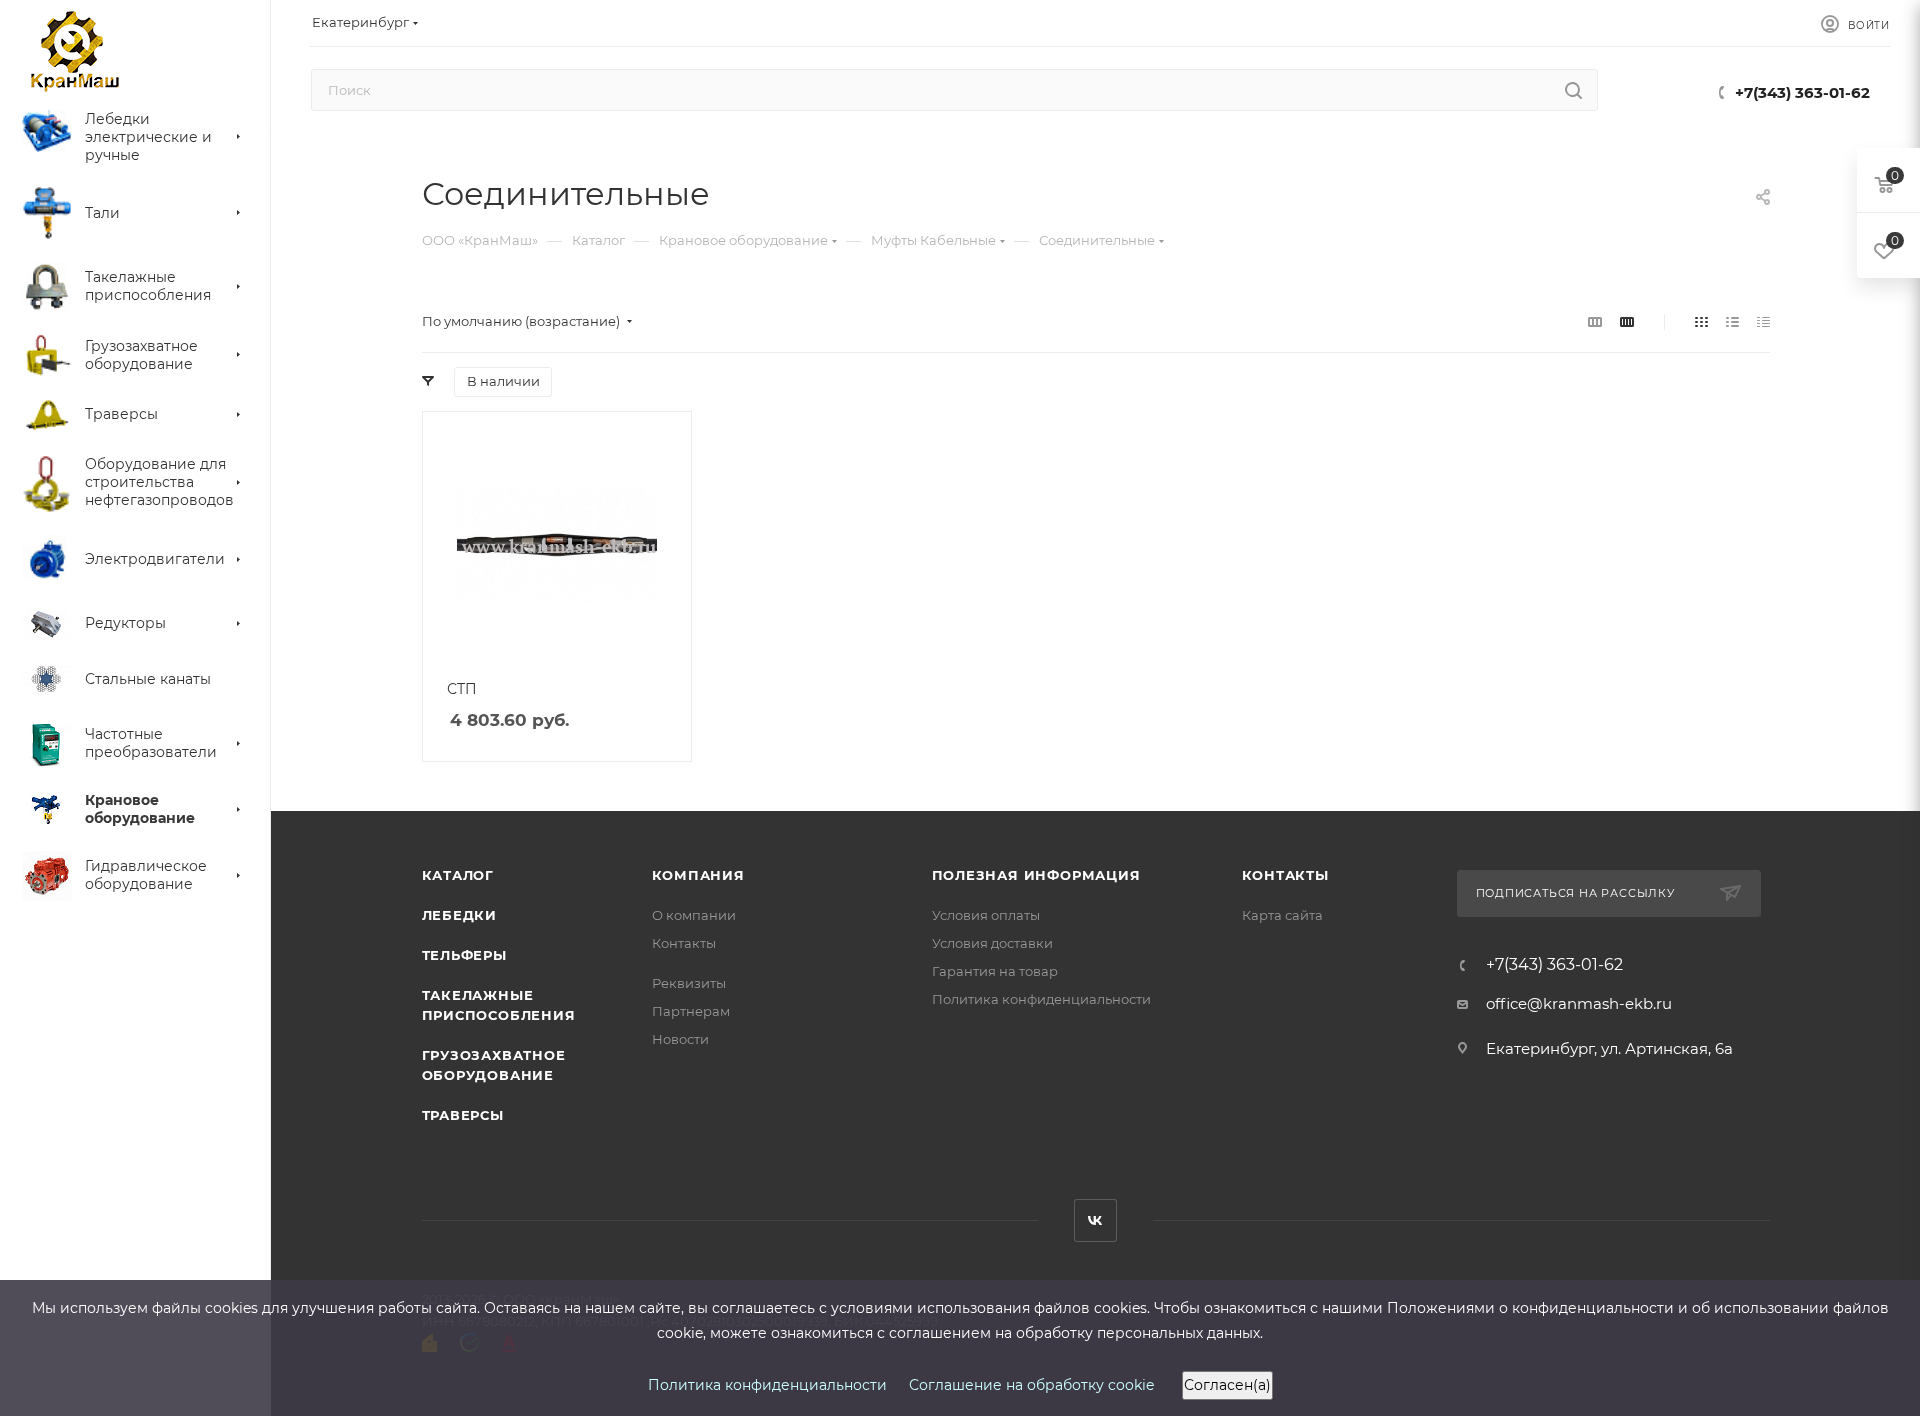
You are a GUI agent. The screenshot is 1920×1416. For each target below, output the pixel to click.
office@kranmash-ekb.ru (1579, 1003)
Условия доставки (992, 943)
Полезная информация (1036, 875)
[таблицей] (1763, 321)
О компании (694, 915)
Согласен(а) (1227, 1385)
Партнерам (691, 1011)
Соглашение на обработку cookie (1031, 1385)
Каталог (458, 875)
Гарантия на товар (995, 971)
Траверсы (463, 1115)
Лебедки (460, 915)
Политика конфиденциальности (1041, 999)
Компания (698, 875)
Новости (680, 1039)
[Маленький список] (1595, 321)
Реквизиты (689, 983)
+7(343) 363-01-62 (1802, 92)
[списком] (1732, 321)
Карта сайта (1282, 915)
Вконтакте (1095, 1220)
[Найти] (1573, 90)
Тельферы (464, 955)
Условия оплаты (986, 915)
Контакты (684, 943)
